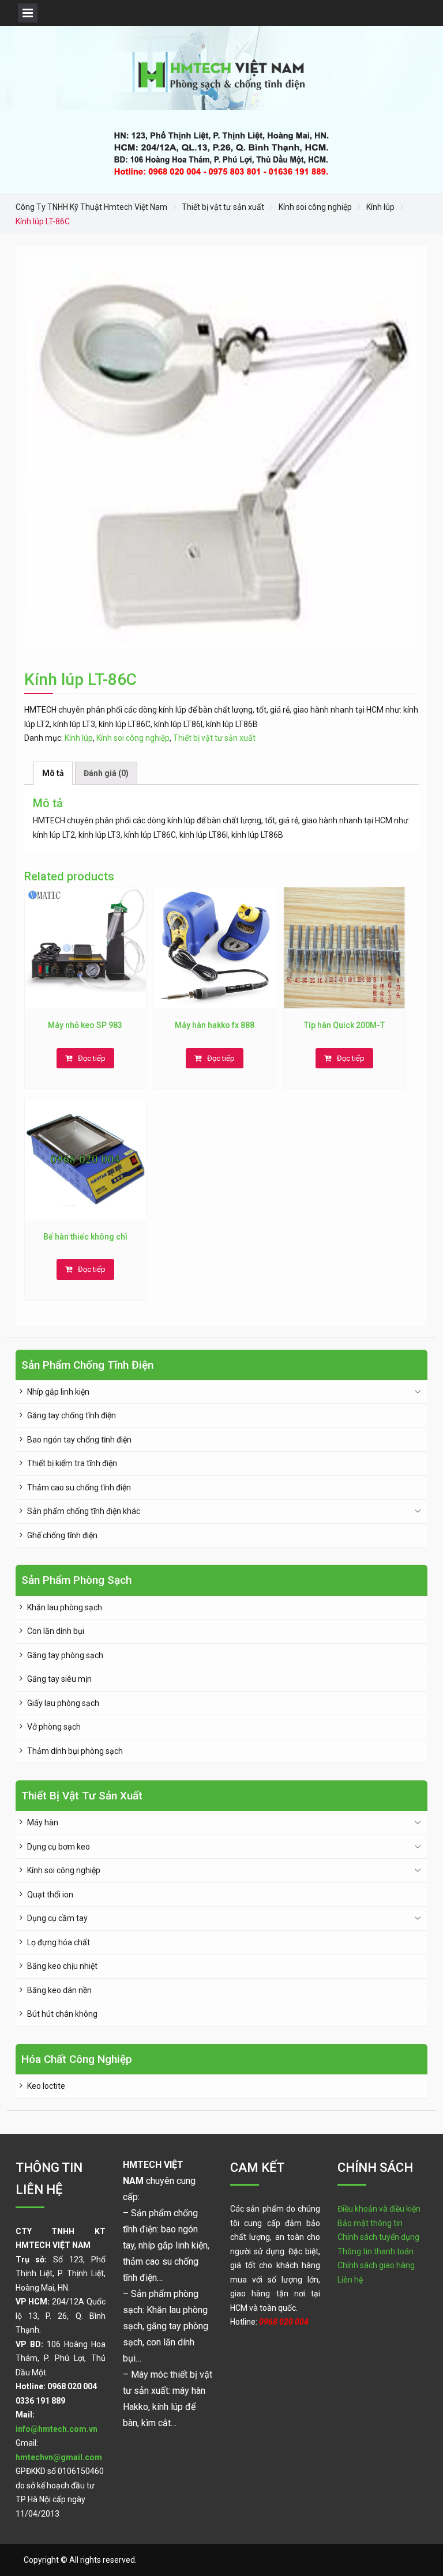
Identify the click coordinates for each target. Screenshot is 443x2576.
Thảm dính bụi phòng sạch (75, 1751)
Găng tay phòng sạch (65, 1655)
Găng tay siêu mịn (59, 1679)
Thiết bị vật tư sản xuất (223, 207)
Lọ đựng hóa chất (59, 1942)
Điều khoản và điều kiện (379, 2209)
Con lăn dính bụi (56, 1631)
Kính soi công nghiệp (315, 207)
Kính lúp (380, 207)
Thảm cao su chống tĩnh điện (79, 1487)
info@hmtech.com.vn (57, 2429)
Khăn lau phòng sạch (65, 1607)
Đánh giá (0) (106, 773)
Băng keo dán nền (59, 1990)
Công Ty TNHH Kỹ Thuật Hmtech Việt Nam (91, 207)
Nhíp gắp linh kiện (58, 1392)
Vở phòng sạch (54, 1727)
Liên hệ (350, 2280)
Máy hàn (43, 1822)
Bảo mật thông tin (370, 2223)
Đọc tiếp (92, 1058)
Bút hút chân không (62, 2014)
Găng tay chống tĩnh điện (72, 1415)
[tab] (53, 773)
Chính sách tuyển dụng (378, 2237)
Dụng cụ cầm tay (57, 1918)
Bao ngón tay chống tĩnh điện (79, 1440)
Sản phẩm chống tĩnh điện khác (84, 1511)
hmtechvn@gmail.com (59, 2457)
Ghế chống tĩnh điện (62, 1535)
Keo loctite (46, 2086)
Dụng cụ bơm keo (59, 1847)
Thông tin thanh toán (376, 2251)
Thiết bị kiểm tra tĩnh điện (72, 1463)
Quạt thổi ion (50, 1895)
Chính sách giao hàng (376, 2265)
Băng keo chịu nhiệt (62, 1966)
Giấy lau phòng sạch (63, 1703)
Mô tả (53, 773)
